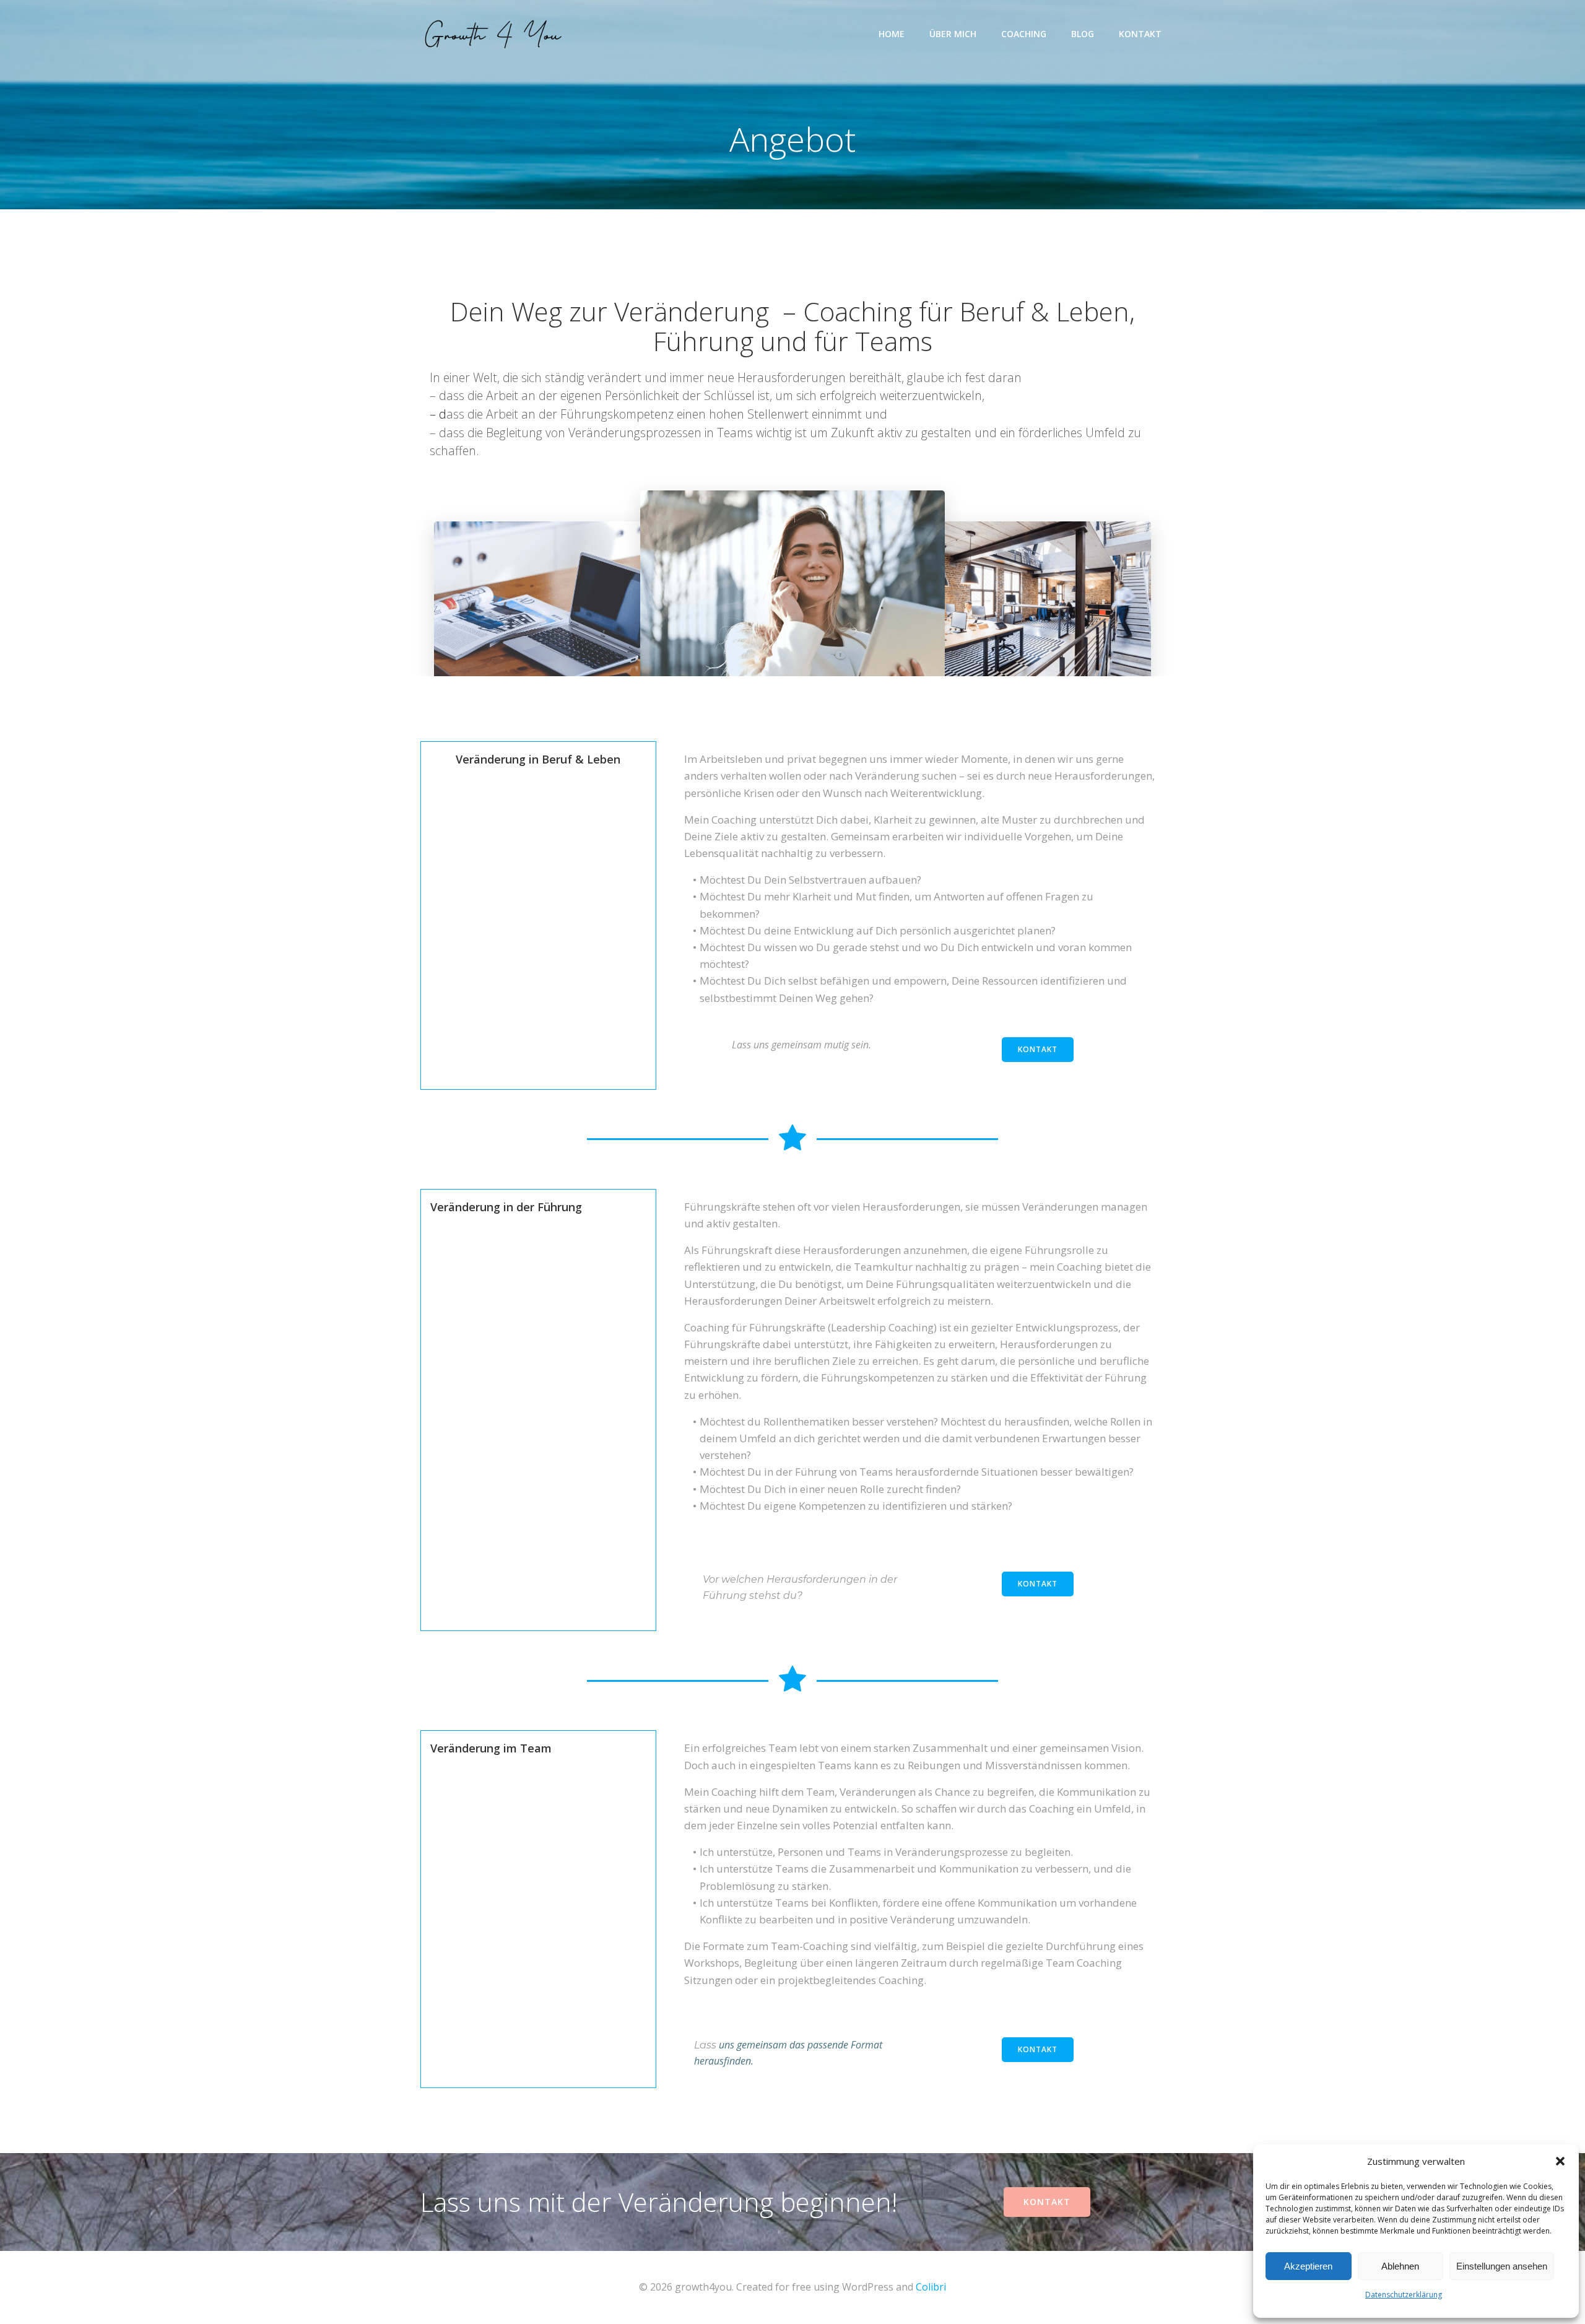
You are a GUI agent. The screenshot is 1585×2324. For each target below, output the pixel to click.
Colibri (931, 2287)
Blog (1083, 34)
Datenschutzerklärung (1404, 2295)
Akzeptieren (1308, 2266)
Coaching (1024, 34)
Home (892, 34)
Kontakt (1140, 34)
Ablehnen (1400, 2266)
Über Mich (953, 34)
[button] (1560, 2161)
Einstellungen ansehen (1502, 2266)
